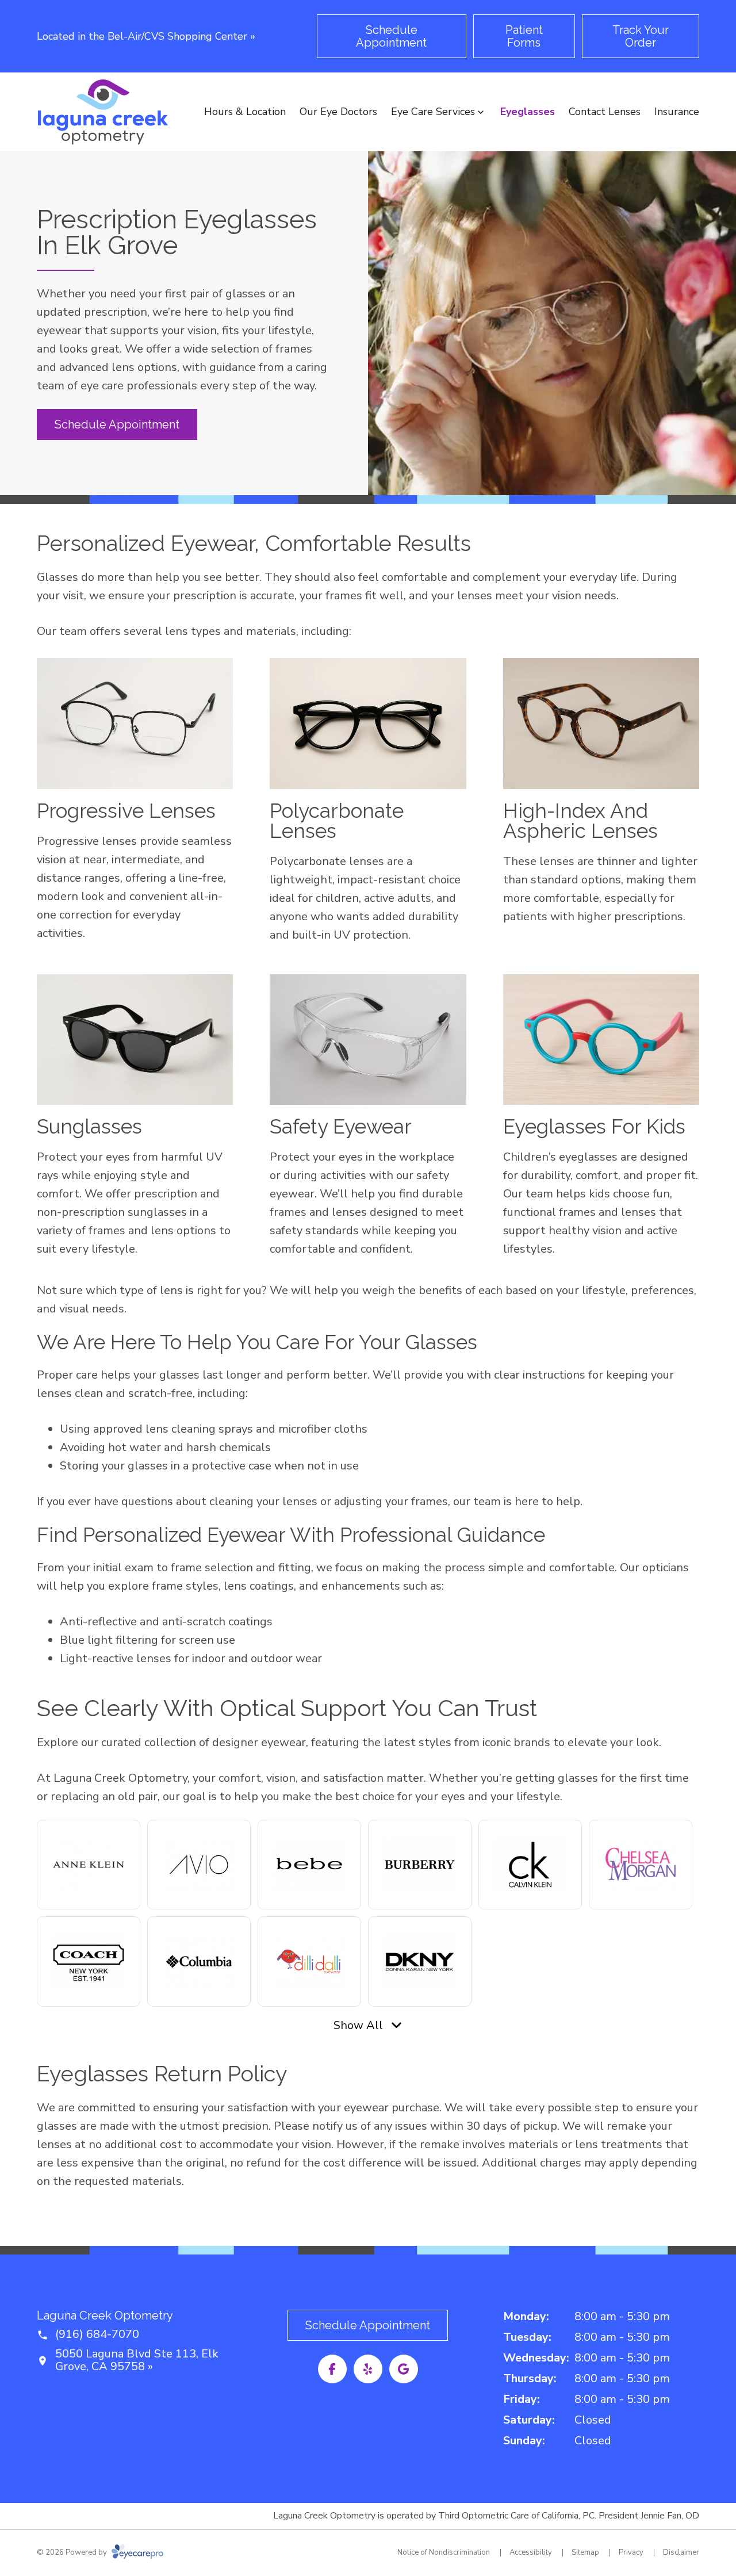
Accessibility (531, 2552)
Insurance (677, 112)
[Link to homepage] (103, 112)
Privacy (631, 2552)
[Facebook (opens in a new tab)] (332, 2369)
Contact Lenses (605, 112)
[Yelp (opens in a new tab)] (368, 2369)
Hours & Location (245, 112)
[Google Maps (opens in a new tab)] (404, 2369)
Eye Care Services (433, 112)
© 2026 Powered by (73, 2552)
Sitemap (585, 2552)
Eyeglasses (528, 112)
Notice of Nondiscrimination (444, 2552)
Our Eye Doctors (338, 112)
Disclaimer (681, 2552)
